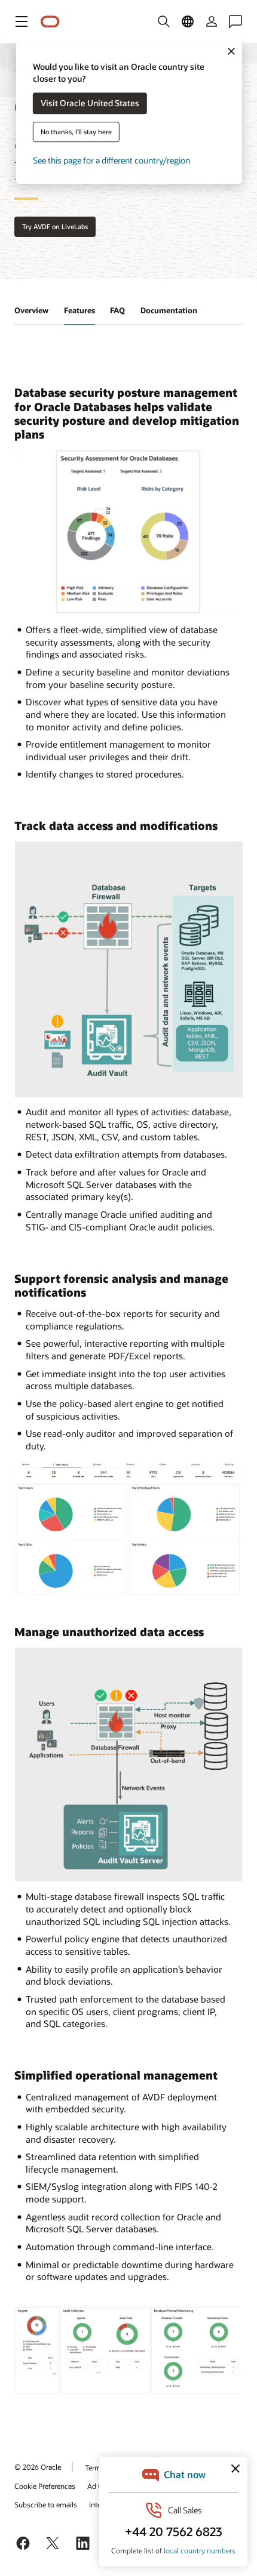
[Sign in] (212, 21)
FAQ (117, 310)
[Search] (164, 21)
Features (79, 310)
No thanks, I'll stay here (76, 132)
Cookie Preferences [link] (45, 2486)
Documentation (169, 310)
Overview (31, 310)
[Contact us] (235, 21)
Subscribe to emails (46, 2504)
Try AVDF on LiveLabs (55, 226)
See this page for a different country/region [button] (111, 161)
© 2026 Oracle (38, 2467)
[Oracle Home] (50, 22)
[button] (22, 21)
